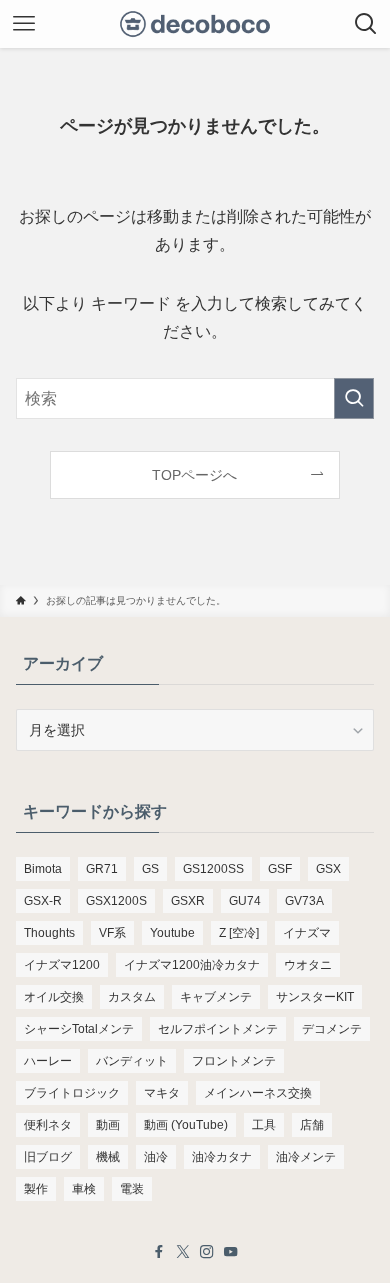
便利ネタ (48, 1125)
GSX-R (43, 901)
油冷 (156, 1157)
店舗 (312, 1125)
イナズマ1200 (62, 965)
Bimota (43, 869)
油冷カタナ (222, 1157)
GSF (280, 869)
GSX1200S (116, 901)
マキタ (162, 1093)
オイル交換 (54, 997)
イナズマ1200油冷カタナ (192, 965)
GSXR (188, 901)
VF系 (112, 933)
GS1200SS (213, 869)
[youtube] (231, 1252)
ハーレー (48, 1061)
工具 (264, 1125)
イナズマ (307, 933)
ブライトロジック (72, 1093)
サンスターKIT (315, 997)
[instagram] (207, 1252)
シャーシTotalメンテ (79, 1029)
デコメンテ (332, 1029)
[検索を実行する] (354, 398)
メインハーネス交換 (258, 1093)
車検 (84, 1189)
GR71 (102, 869)
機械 (108, 1157)
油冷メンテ (306, 1157)
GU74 (245, 901)
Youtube (172, 933)
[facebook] (159, 1252)
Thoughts (49, 933)
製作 (36, 1189)
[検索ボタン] (366, 24)
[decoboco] (195, 24)
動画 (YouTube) (186, 1125)
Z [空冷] (239, 933)
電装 (132, 1189)
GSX (328, 869)
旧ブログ (48, 1157)
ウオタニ (308, 965)
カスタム (132, 997)
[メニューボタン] (24, 24)
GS (150, 869)
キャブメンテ (216, 997)
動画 (108, 1125)
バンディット (132, 1061)
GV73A (304, 901)
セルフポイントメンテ (218, 1029)
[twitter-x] (183, 1252)
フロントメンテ (234, 1061)
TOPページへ (194, 475)
